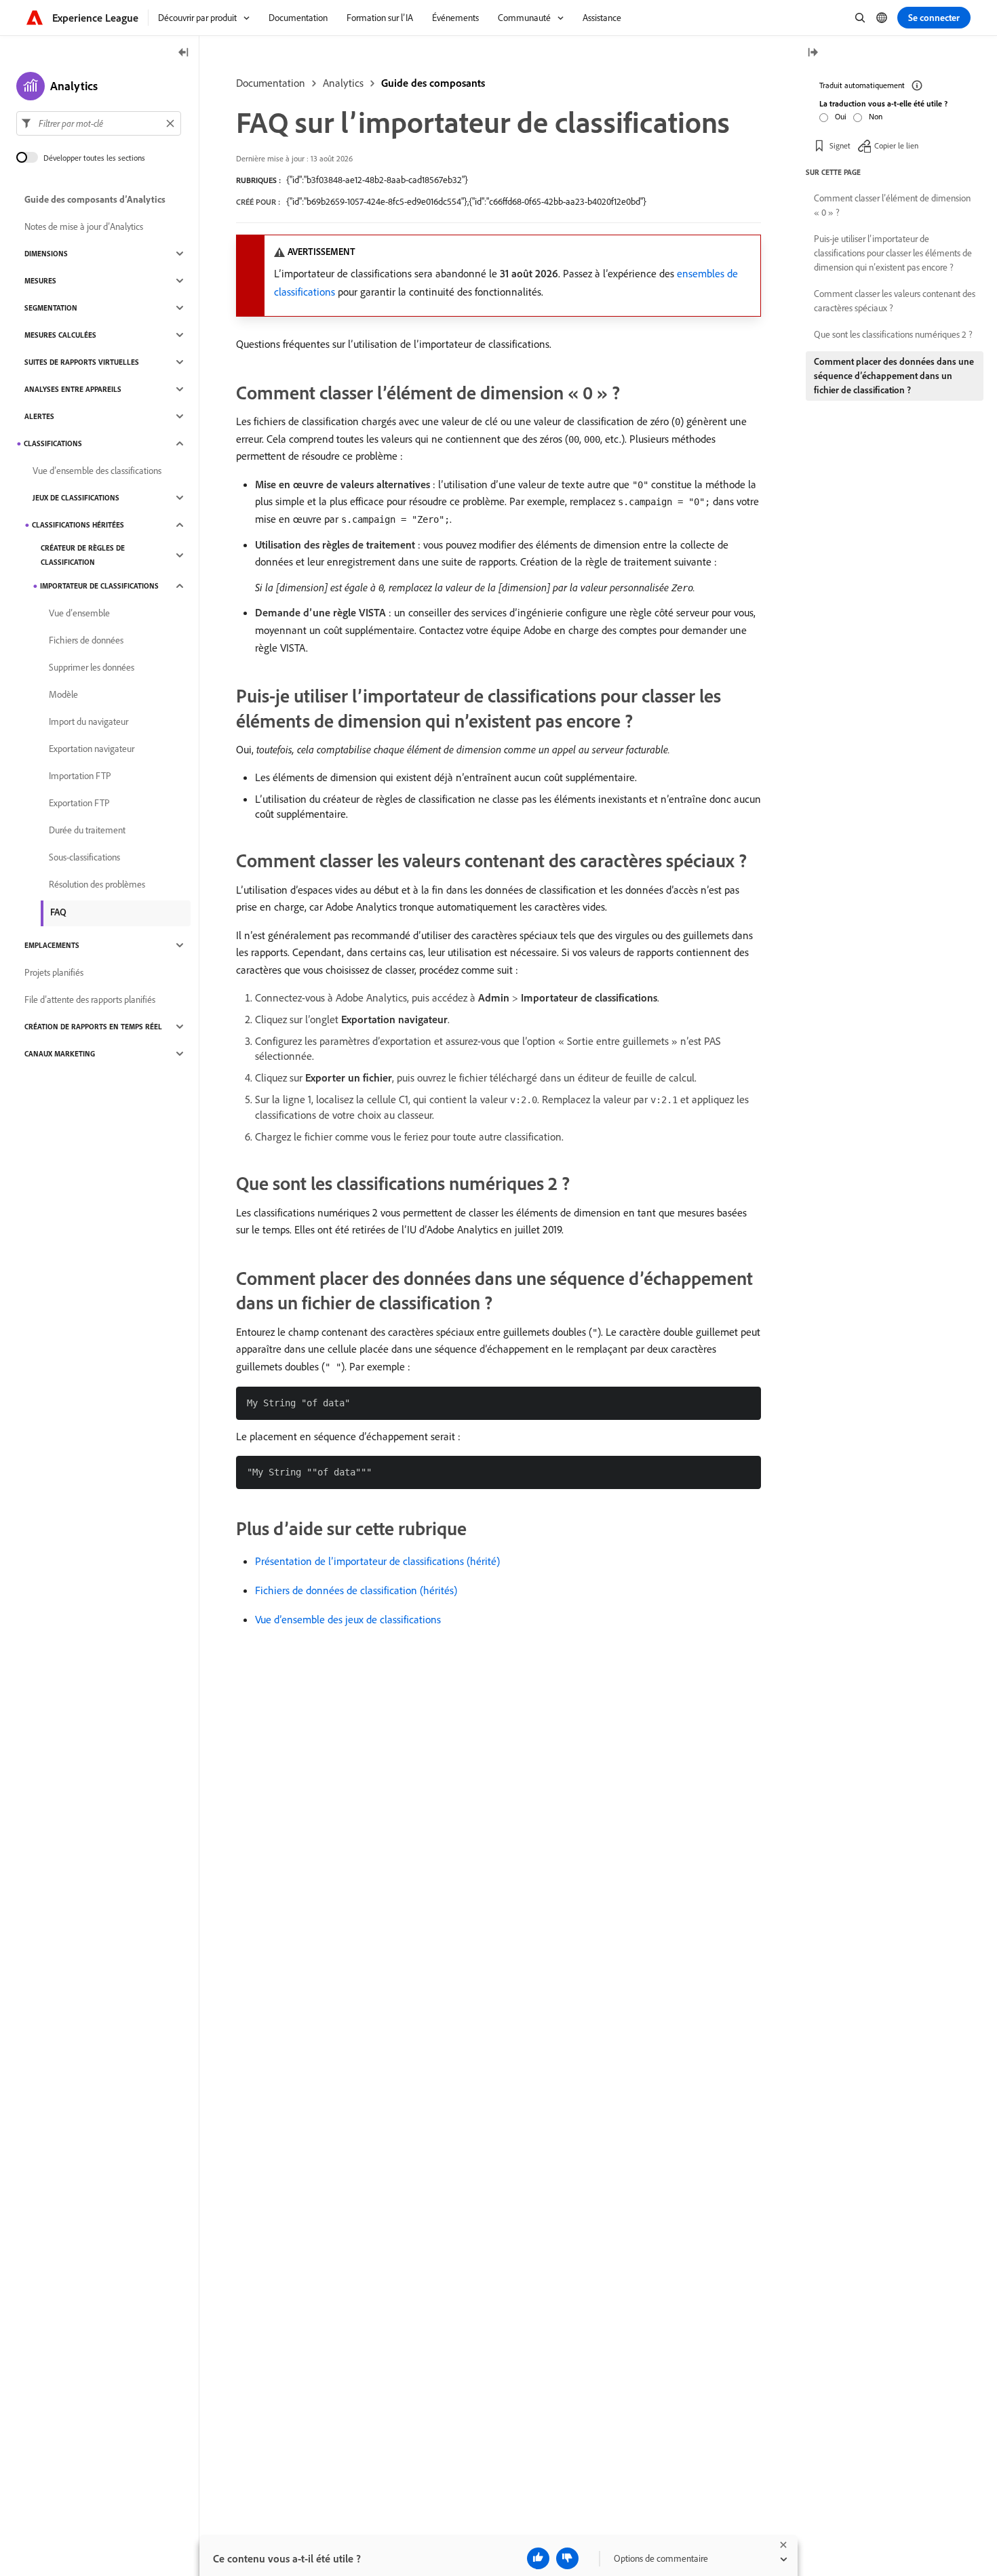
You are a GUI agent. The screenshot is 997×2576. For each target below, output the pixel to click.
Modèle (63, 694)
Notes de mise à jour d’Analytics (84, 226)
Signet (840, 145)
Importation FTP (80, 776)
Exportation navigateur (92, 749)
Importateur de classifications (99, 586)
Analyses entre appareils (73, 389)
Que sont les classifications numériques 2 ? (893, 334)
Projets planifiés (54, 972)
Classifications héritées (78, 525)
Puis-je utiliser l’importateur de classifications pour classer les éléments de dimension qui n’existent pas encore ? (893, 253)
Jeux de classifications (76, 498)
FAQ (58, 912)
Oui (841, 116)
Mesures (40, 281)
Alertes (39, 416)
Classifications (53, 443)
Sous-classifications (84, 857)
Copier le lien (896, 145)
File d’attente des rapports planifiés (90, 999)
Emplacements (52, 945)
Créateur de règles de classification (83, 555)
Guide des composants (433, 83)
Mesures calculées (60, 335)
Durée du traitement (87, 830)
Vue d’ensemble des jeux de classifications (348, 1619)
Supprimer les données (92, 667)
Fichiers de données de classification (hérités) (356, 1590)
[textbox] (99, 123)
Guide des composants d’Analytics (95, 199)
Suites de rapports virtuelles (82, 362)
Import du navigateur (89, 721)
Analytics (343, 83)
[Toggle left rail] (184, 53)
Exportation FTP (79, 803)
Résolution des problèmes (97, 884)
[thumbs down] (567, 2558)
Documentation (271, 83)
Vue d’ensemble (79, 613)
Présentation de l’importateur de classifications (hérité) (377, 1561)
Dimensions (46, 254)
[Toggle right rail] (813, 53)
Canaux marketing (60, 1054)
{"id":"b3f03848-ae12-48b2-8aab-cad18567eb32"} (377, 180)
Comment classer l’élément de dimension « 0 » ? (892, 205)
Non (876, 116)
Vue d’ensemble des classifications (97, 471)
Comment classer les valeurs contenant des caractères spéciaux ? (895, 301)
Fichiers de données (86, 640)
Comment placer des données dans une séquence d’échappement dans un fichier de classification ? (894, 376)
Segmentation (51, 308)
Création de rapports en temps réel (93, 1027)
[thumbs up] (538, 2558)
